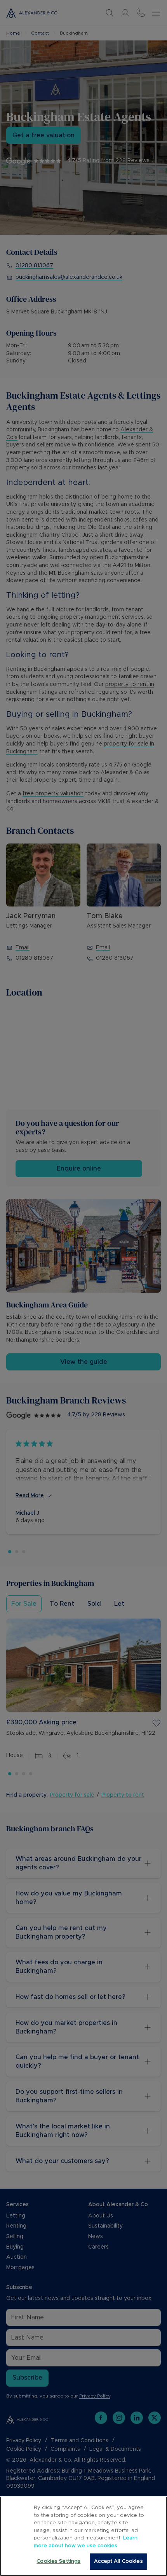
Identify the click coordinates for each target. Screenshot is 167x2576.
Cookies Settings (58, 2561)
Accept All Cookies (118, 2561)
